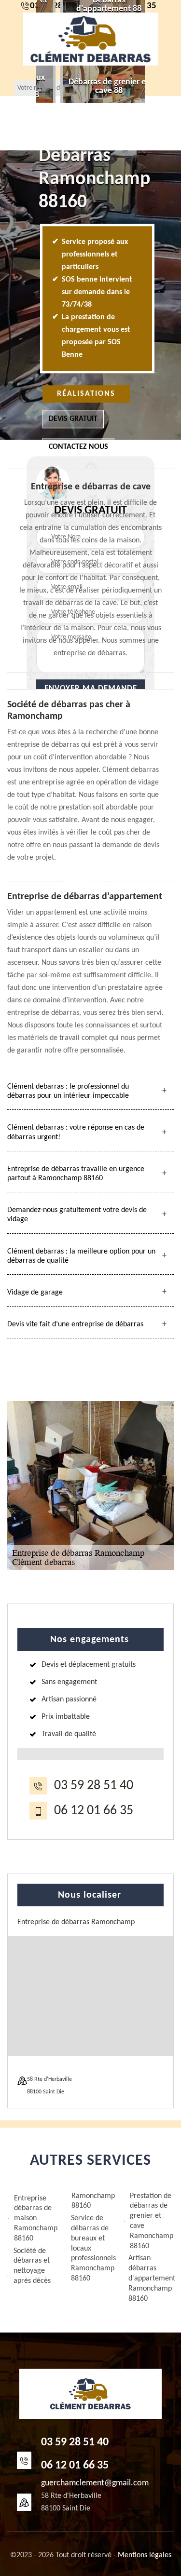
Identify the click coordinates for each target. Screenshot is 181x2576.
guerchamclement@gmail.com (95, 2483)
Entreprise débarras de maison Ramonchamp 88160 (36, 2219)
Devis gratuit (73, 419)
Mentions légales (145, 2555)
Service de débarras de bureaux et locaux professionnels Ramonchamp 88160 (93, 2248)
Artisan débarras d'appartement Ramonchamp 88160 (151, 2278)
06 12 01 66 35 (94, 1811)
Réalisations (86, 394)
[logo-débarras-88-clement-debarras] (91, 39)
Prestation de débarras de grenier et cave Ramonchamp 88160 (152, 2221)
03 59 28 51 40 (94, 1786)
